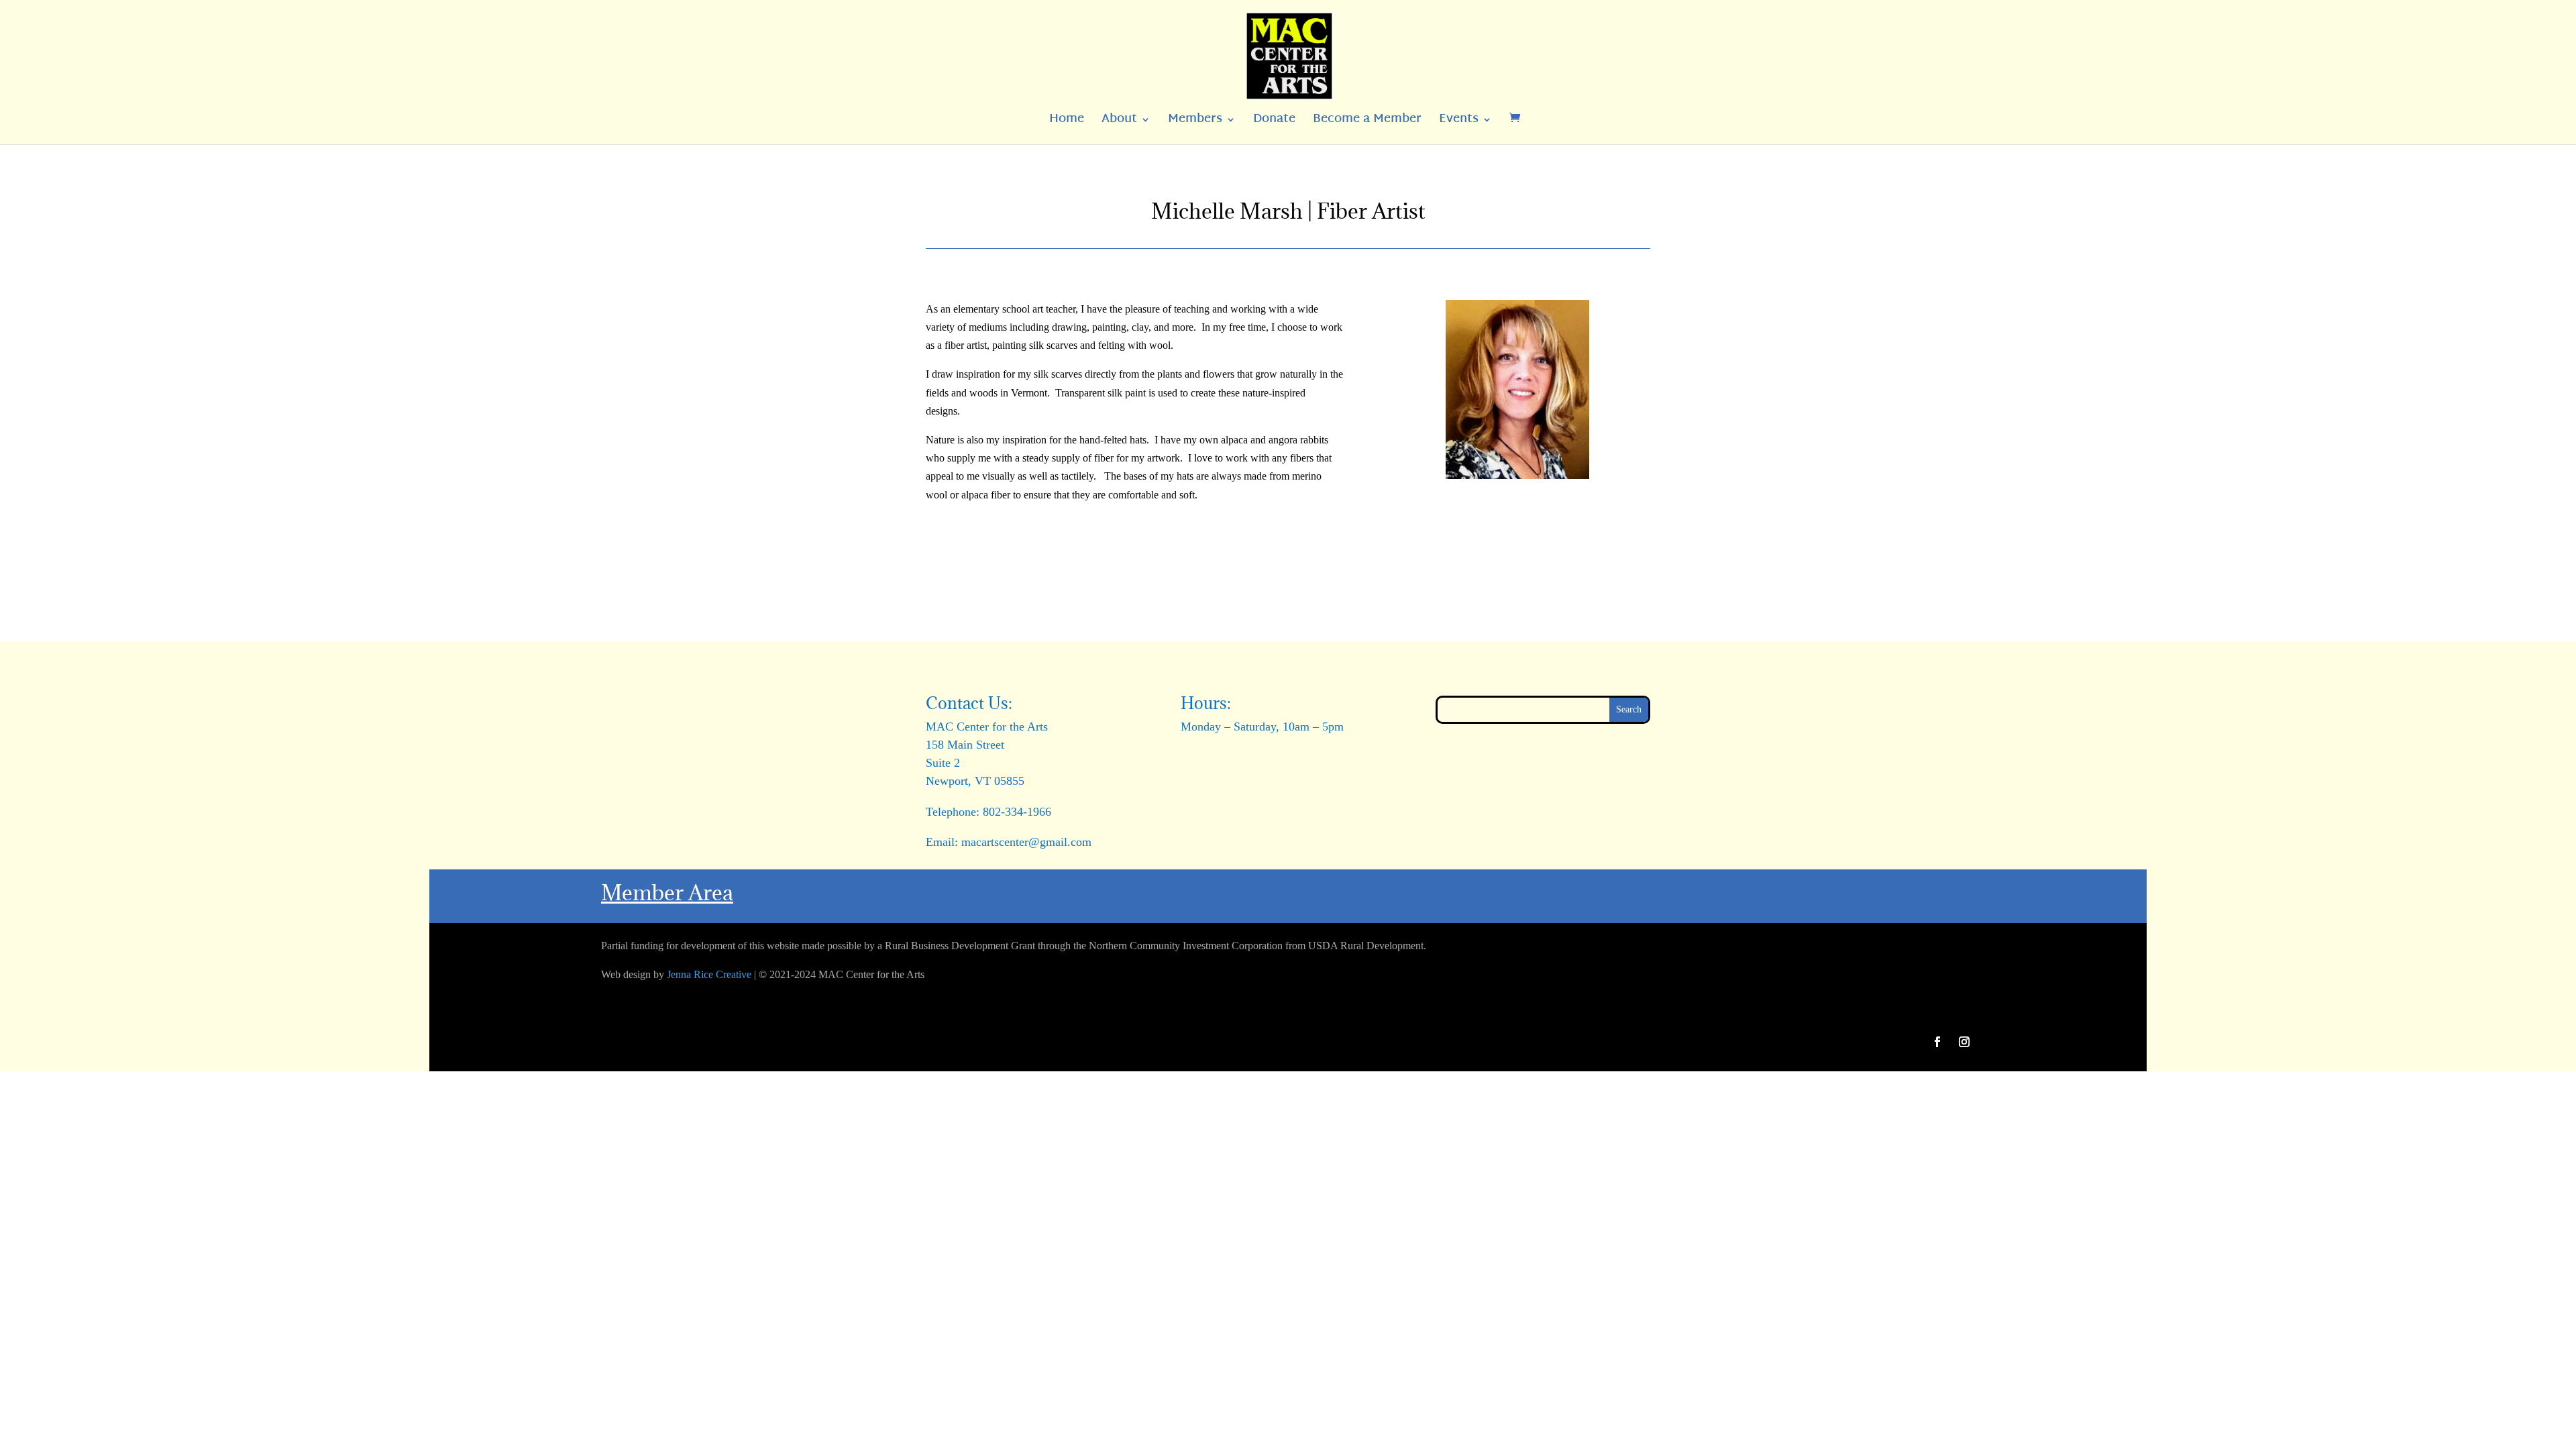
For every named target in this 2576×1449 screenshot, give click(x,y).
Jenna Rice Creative (709, 974)
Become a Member (1367, 122)
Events (1459, 122)
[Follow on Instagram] (1964, 1042)
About (1119, 122)
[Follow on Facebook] (1937, 1042)
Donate (1274, 122)
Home (1067, 122)
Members (1195, 122)
